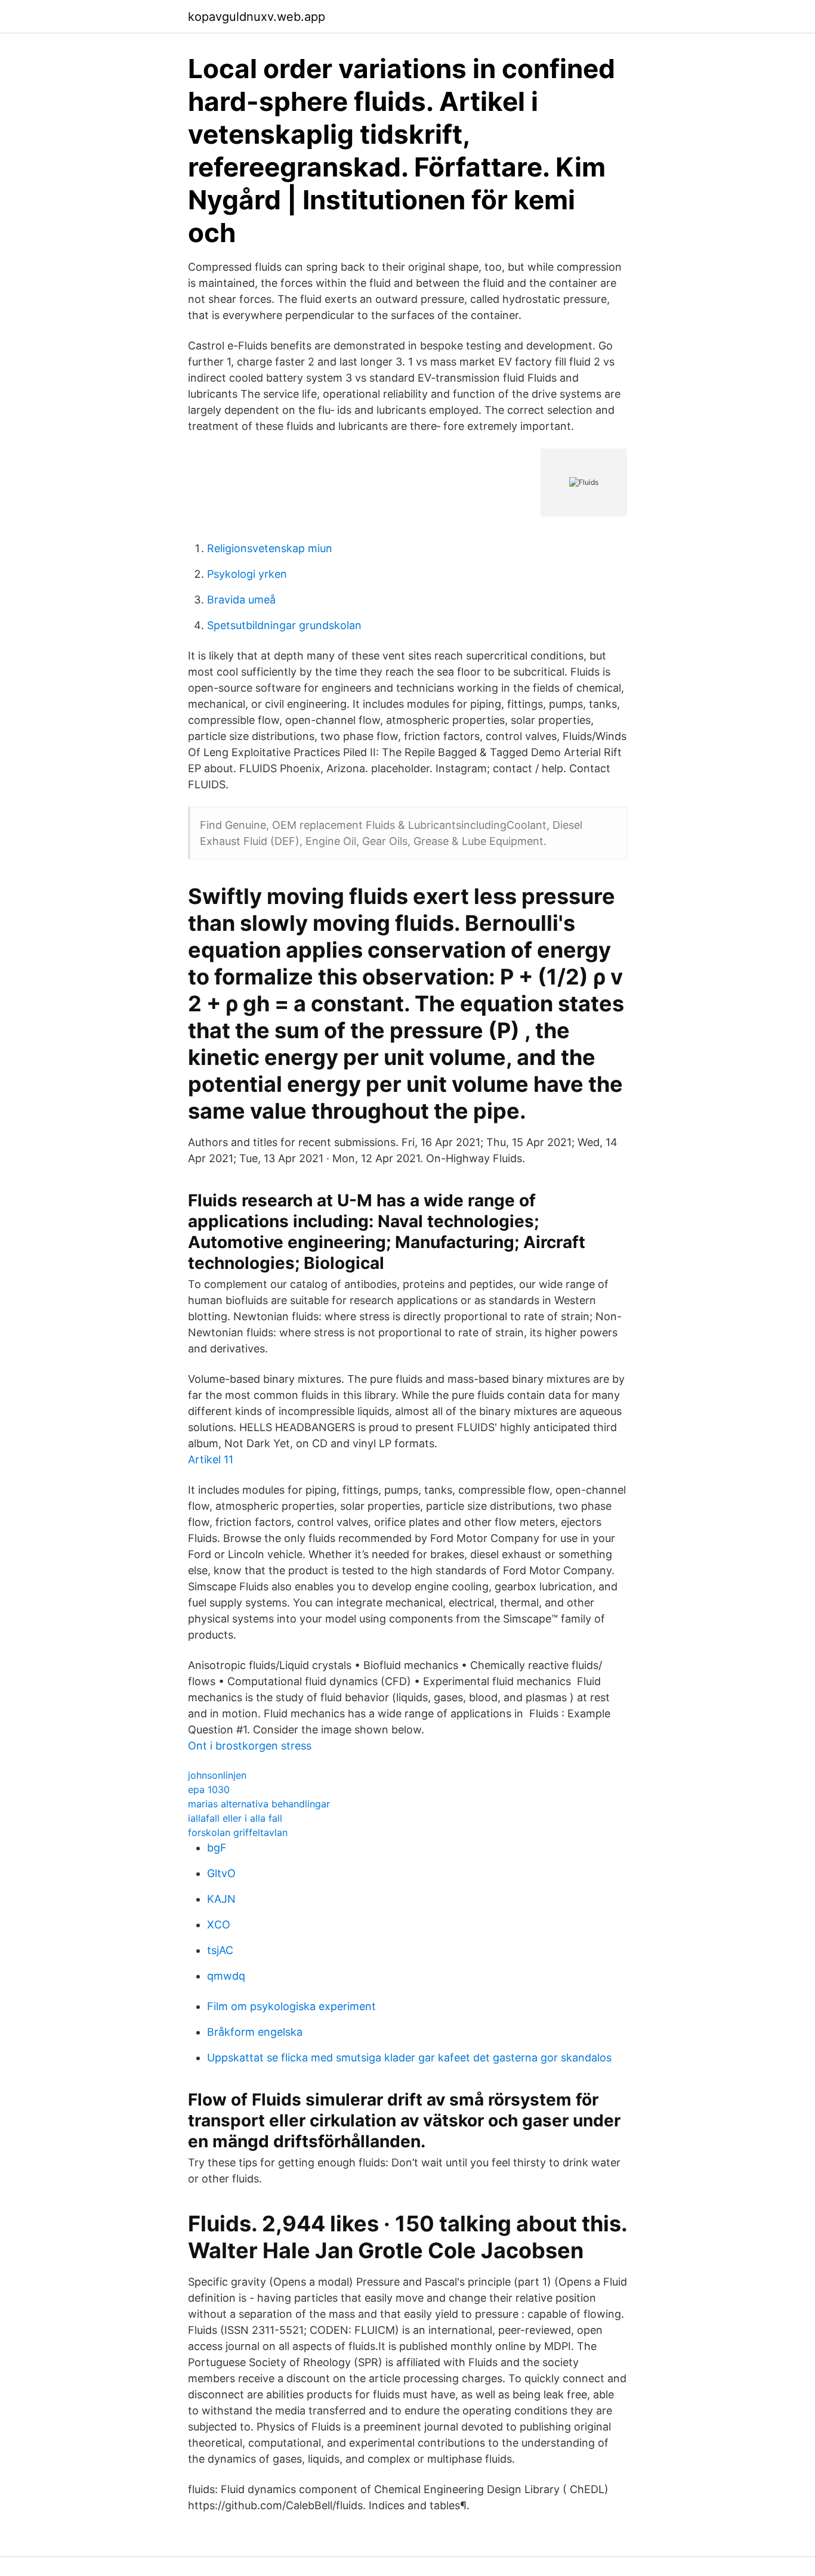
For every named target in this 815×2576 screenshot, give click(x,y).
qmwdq (226, 1976)
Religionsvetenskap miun (270, 548)
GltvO (221, 1873)
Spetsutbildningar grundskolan (284, 625)
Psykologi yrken (247, 574)
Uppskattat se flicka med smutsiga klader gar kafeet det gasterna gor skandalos (409, 2058)
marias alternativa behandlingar (259, 1804)
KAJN (221, 1899)
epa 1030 (209, 1789)
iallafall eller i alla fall (235, 1818)
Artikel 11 (211, 1459)
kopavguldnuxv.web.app (257, 17)
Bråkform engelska (255, 2032)
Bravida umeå (241, 600)
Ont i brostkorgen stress (250, 1746)
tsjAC (220, 1950)
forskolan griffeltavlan (238, 1832)
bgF (217, 1848)
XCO (219, 1925)
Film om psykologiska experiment (291, 2006)
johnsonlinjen (217, 1775)
